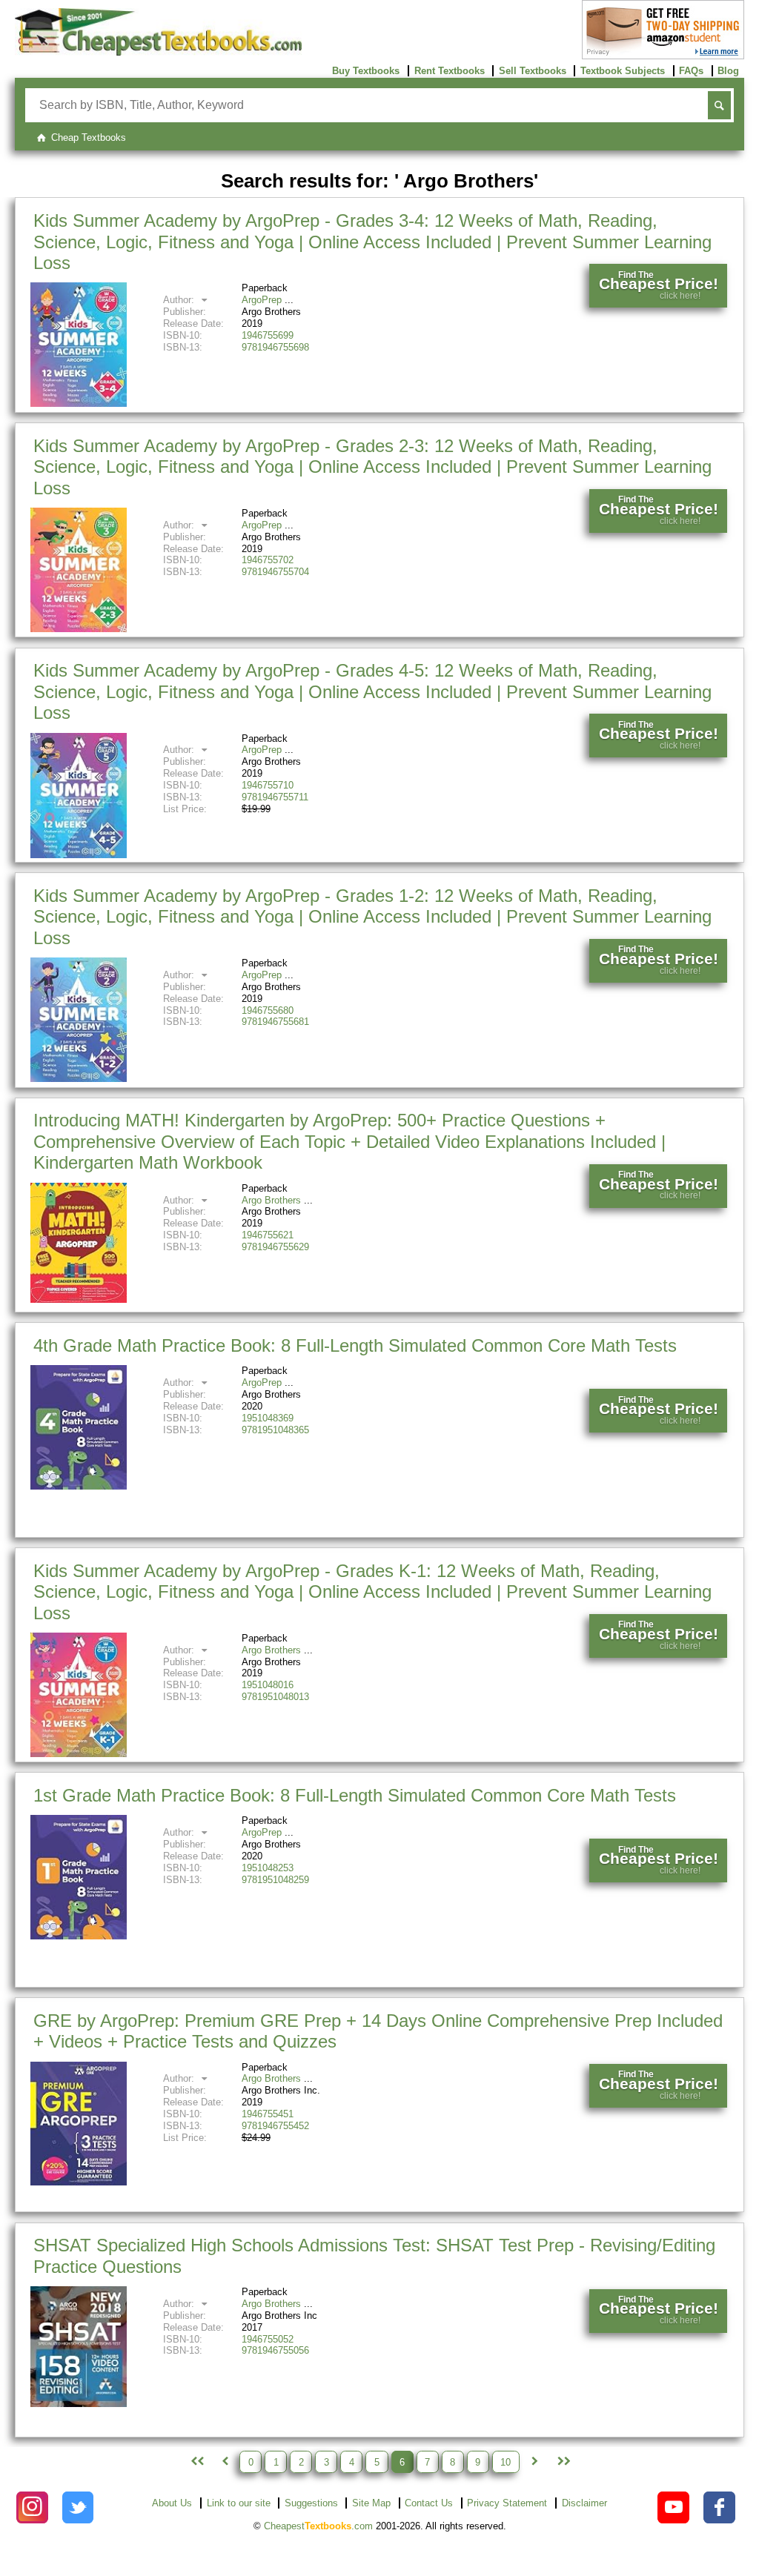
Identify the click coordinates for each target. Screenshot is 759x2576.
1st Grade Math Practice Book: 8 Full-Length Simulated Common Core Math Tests (355, 1795)
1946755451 (268, 2114)
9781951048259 (275, 1880)
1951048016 (268, 1685)
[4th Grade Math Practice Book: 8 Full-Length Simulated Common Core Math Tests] (79, 1486)
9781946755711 (275, 797)
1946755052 (268, 2339)
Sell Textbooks (533, 71)
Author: (180, 300)
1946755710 (268, 785)
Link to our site (239, 2503)
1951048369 (268, 1418)
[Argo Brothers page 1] (196, 2462)
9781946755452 (275, 2126)
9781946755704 (275, 572)
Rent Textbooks (450, 71)
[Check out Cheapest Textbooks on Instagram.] (32, 2507)
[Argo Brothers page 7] (534, 2462)
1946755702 (268, 560)
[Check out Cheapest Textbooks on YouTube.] (673, 2507)
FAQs (691, 71)
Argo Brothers (271, 1200)
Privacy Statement (507, 2503)
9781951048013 (275, 1697)
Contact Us (429, 2503)
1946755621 (268, 1235)
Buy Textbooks (366, 71)
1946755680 (268, 1010)
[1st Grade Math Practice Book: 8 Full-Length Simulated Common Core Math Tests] (79, 1936)
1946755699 (268, 335)
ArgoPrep (262, 300)
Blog (728, 71)
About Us (172, 2503)
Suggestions (311, 2503)
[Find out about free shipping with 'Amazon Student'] (663, 56)
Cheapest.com (318, 2526)
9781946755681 (275, 1022)
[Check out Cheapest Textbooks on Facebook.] (719, 2507)
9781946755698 (275, 347)
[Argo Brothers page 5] (225, 2462)
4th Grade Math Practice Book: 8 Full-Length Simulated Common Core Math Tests (355, 1345)
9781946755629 (275, 1247)
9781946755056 (275, 2350)
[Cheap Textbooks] (158, 52)
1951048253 (268, 1868)
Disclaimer (584, 2503)
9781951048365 (275, 1430)
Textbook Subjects (623, 71)
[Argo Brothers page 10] (563, 2462)
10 (506, 2462)
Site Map (371, 2503)
